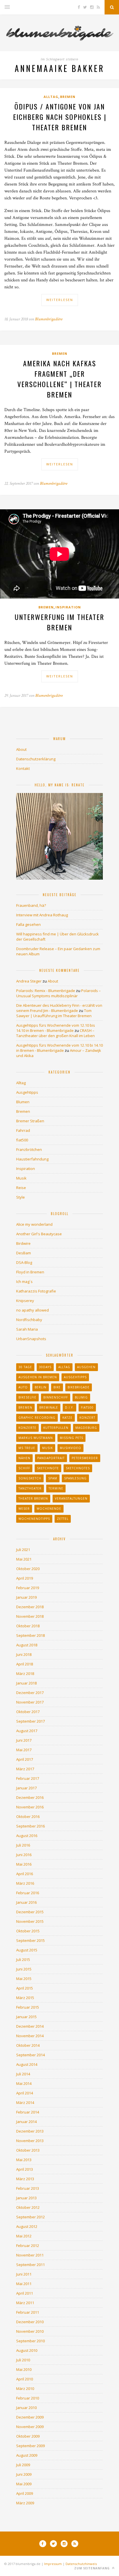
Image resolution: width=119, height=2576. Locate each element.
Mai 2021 (24, 1559)
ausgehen (86, 1367)
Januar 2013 (26, 2198)
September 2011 (30, 2265)
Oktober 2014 (28, 2045)
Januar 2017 (26, 1788)
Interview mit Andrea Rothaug (42, 915)
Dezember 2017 (30, 1693)
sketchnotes (78, 1468)
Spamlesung (75, 1478)
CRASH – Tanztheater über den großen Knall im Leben (55, 1033)
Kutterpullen (56, 1428)
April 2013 (25, 2169)
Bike (57, 1387)
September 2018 (30, 1635)
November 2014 (30, 2036)
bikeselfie (27, 1397)
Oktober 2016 (28, 1817)
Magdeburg (86, 1428)
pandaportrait (51, 1458)
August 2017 (27, 1731)
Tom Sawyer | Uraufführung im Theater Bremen (54, 1013)
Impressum (53, 2564)
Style (21, 1197)
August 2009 (27, 2455)
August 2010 (27, 2350)
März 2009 (25, 2503)
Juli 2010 (23, 2360)
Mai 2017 (24, 1750)
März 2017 (25, 1769)
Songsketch (30, 1478)
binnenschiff (56, 1397)
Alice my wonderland (34, 1224)
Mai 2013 (24, 2160)
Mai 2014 (24, 2083)
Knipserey (25, 1301)
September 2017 (30, 1721)
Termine (56, 1488)
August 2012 (27, 2226)
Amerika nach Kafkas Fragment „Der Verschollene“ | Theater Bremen (59, 379)
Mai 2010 (24, 2369)
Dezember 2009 (30, 2417)
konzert (87, 1418)
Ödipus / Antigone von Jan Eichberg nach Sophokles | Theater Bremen (60, 117)
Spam (53, 1478)
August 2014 (27, 2064)
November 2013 (30, 2141)
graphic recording (37, 1418)
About (21, 749)
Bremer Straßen (30, 1121)
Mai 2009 (24, 2484)
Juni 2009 (24, 2474)
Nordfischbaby (29, 1320)
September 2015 (30, 1940)
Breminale (49, 1407)
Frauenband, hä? (31, 905)
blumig (81, 1397)
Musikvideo (70, 1448)
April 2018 (25, 1664)
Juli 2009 (23, 2465)
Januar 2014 (26, 2122)
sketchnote (48, 1468)
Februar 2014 (28, 2112)
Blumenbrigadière (49, 319)
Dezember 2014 (30, 2026)
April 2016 (25, 1874)
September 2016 (30, 1826)
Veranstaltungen (71, 1498)
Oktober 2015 (28, 1931)
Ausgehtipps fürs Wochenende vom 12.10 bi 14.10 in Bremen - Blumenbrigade (59, 1048)
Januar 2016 (26, 1902)
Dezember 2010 (30, 2322)
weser (24, 1509)
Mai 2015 (24, 1979)
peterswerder (85, 1458)
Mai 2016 (24, 1864)
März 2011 (25, 2303)
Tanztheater (30, 1488)
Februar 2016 (28, 1893)
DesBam (24, 1253)
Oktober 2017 (28, 1712)
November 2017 (30, 1702)
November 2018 (30, 1616)
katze (67, 1418)
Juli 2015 (23, 1960)
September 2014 (30, 2055)
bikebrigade (79, 1387)
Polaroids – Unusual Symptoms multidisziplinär (58, 993)
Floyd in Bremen (30, 1272)
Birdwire (23, 1243)
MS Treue (27, 1448)
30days (45, 1367)
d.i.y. (69, 1407)
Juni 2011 (24, 2274)
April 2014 (25, 2093)
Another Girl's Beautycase (39, 1234)
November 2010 (30, 2331)
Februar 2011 (28, 2312)
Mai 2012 (24, 2236)
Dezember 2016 (30, 1797)
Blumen (23, 1102)
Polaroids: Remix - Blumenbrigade (46, 991)
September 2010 (30, 2341)
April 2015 (25, 1988)
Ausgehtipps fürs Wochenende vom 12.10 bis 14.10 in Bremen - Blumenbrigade (56, 1028)
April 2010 (25, 2379)
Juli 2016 (23, 1845)
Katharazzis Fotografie (36, 1291)
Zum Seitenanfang (93, 2568)
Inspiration (68, 607)
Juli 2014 (23, 2074)
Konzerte (27, 1428)
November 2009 (30, 2427)
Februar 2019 (28, 1588)
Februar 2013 (28, 2188)
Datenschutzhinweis (81, 2564)
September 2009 (30, 2446)
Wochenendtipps (34, 1519)
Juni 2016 (24, 1855)
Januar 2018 (26, 1683)
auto (23, 1387)
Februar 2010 (28, 2398)
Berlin (41, 1387)
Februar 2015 (28, 2007)
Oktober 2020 (28, 1569)
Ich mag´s (24, 1282)
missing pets (71, 1438)
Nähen (24, 1458)
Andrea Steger (29, 981)
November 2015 (30, 1921)
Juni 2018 (24, 1654)
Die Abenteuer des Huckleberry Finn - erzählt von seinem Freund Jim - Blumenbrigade (59, 1008)
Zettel (63, 1519)
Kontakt (23, 768)
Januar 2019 (26, 1597)
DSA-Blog (24, 1262)
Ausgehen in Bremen (38, 1377)
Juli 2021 (23, 1550)
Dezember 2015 (30, 1912)
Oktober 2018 (28, 1626)
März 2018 (25, 1674)
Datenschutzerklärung (36, 759)
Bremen (68, 97)
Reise (21, 1188)
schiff (24, 1468)
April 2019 (25, 1578)
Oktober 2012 (28, 2207)
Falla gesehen (28, 924)
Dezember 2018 (30, 1607)
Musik (21, 1178)
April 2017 (25, 1759)
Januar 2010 (26, 2408)
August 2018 (27, 1645)
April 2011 (25, 2293)
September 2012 (30, 2217)
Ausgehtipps (27, 1092)
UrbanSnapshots (31, 1339)
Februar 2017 (28, 1778)
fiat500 (22, 1140)
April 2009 (25, 2493)
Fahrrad (23, 1130)
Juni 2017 (24, 1740)
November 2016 (30, 1807)
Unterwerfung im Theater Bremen (59, 622)
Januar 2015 (26, 2017)
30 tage (25, 1367)
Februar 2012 (28, 2246)
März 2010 (25, 2389)
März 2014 (25, 2103)
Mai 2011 (24, 2284)
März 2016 (25, 1883)
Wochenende (49, 1509)
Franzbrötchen (29, 1149)
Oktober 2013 (28, 2150)
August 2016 (27, 1836)
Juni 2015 (24, 1969)
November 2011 (30, 2255)
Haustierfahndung (32, 1159)
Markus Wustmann (36, 1438)
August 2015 (27, 1950)
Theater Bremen (33, 1498)
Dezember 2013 (30, 2131)
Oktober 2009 (28, 2436)
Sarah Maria (27, 1329)
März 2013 (25, 2179)
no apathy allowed (32, 1310)
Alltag (51, 97)
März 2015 (25, 1998)
